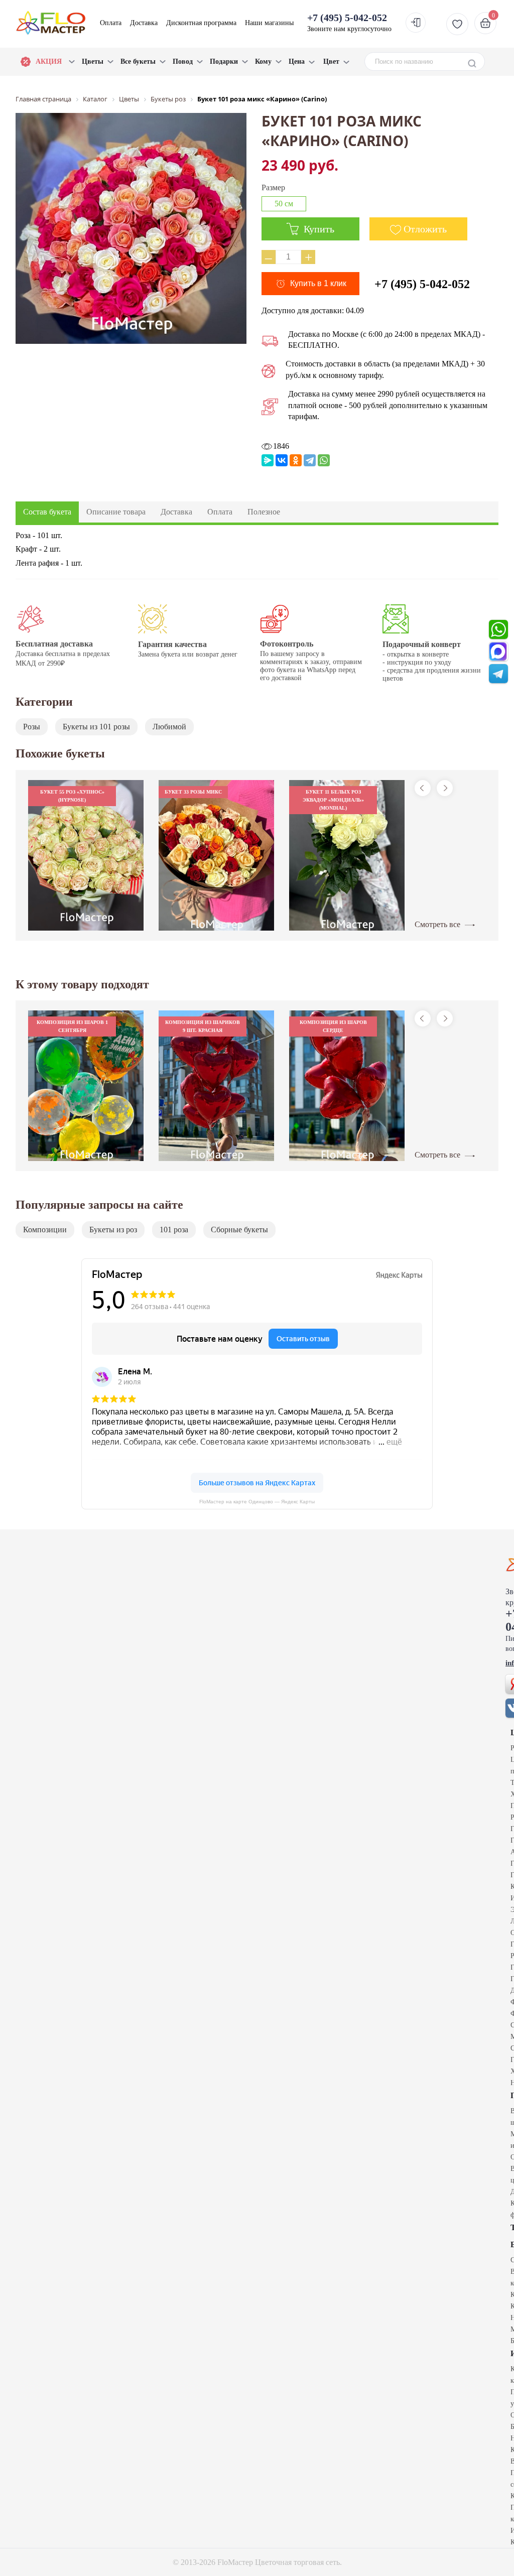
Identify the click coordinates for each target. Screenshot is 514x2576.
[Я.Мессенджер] (268, 460)
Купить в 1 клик (318, 283)
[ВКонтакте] (282, 460)
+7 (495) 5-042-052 (422, 284)
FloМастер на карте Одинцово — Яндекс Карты (257, 1502)
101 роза (174, 1230)
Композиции (45, 1230)
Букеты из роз (113, 1230)
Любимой (169, 727)
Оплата (111, 23)
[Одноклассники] (296, 460)
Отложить (425, 229)
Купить (318, 229)
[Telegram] (310, 460)
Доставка (144, 23)
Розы (32, 727)
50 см (284, 204)
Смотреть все (438, 924)
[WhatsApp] (324, 460)
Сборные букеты (239, 1230)
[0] (484, 23)
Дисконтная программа (201, 23)
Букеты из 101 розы (96, 727)
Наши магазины (269, 23)
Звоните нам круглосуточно (349, 22)
